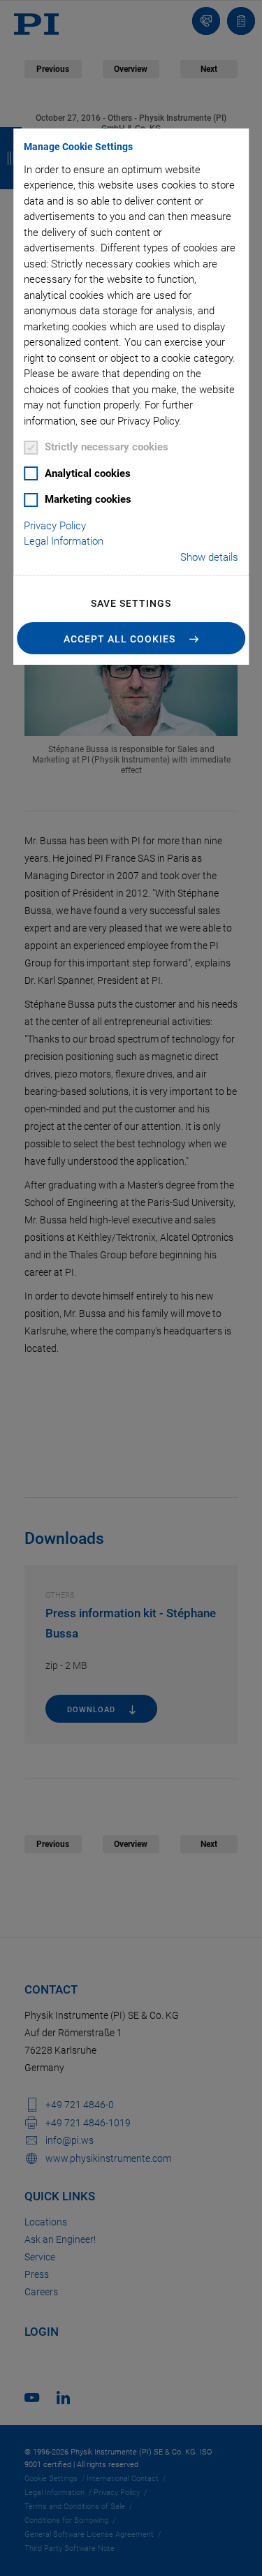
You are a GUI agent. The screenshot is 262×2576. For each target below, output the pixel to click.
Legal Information (64, 541)
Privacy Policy (55, 526)
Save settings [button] (131, 603)
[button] (131, 638)
